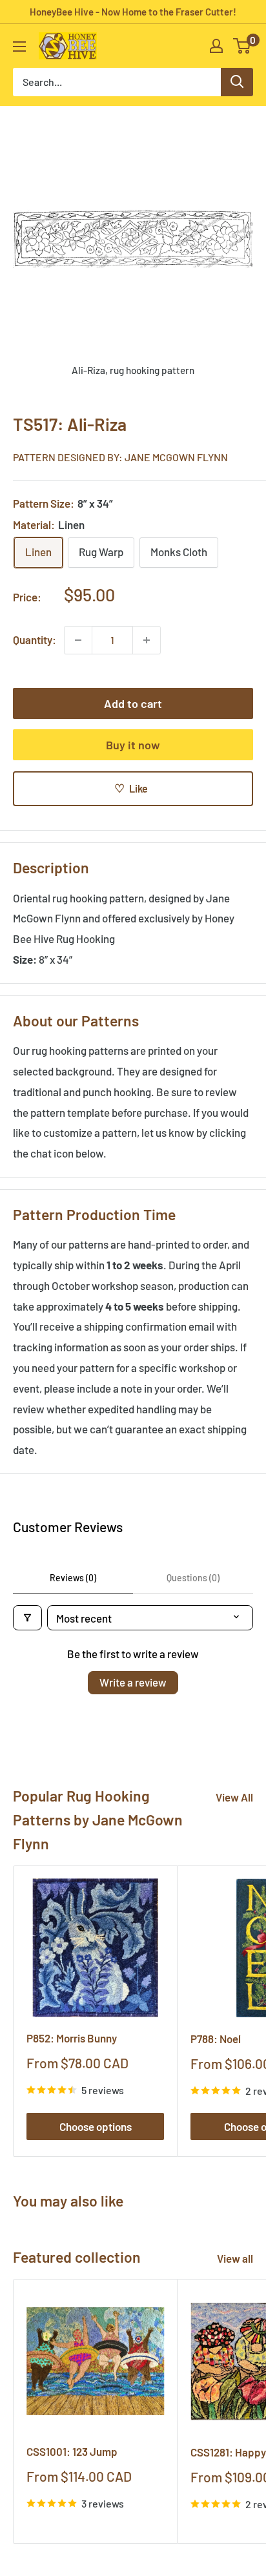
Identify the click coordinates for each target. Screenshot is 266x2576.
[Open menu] (19, 47)
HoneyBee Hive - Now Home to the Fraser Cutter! (133, 12)
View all (235, 2258)
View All (234, 1797)
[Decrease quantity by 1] (78, 640)
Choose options (96, 2126)
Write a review (133, 1682)
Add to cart (133, 703)
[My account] (216, 46)
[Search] (237, 82)
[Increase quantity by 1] (147, 640)
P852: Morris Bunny (72, 2038)
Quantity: (35, 639)
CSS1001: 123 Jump (72, 2451)
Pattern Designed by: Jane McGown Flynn (120, 457)
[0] (242, 46)
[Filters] (27, 1618)
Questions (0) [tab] (193, 1578)
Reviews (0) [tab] (73, 1578)
